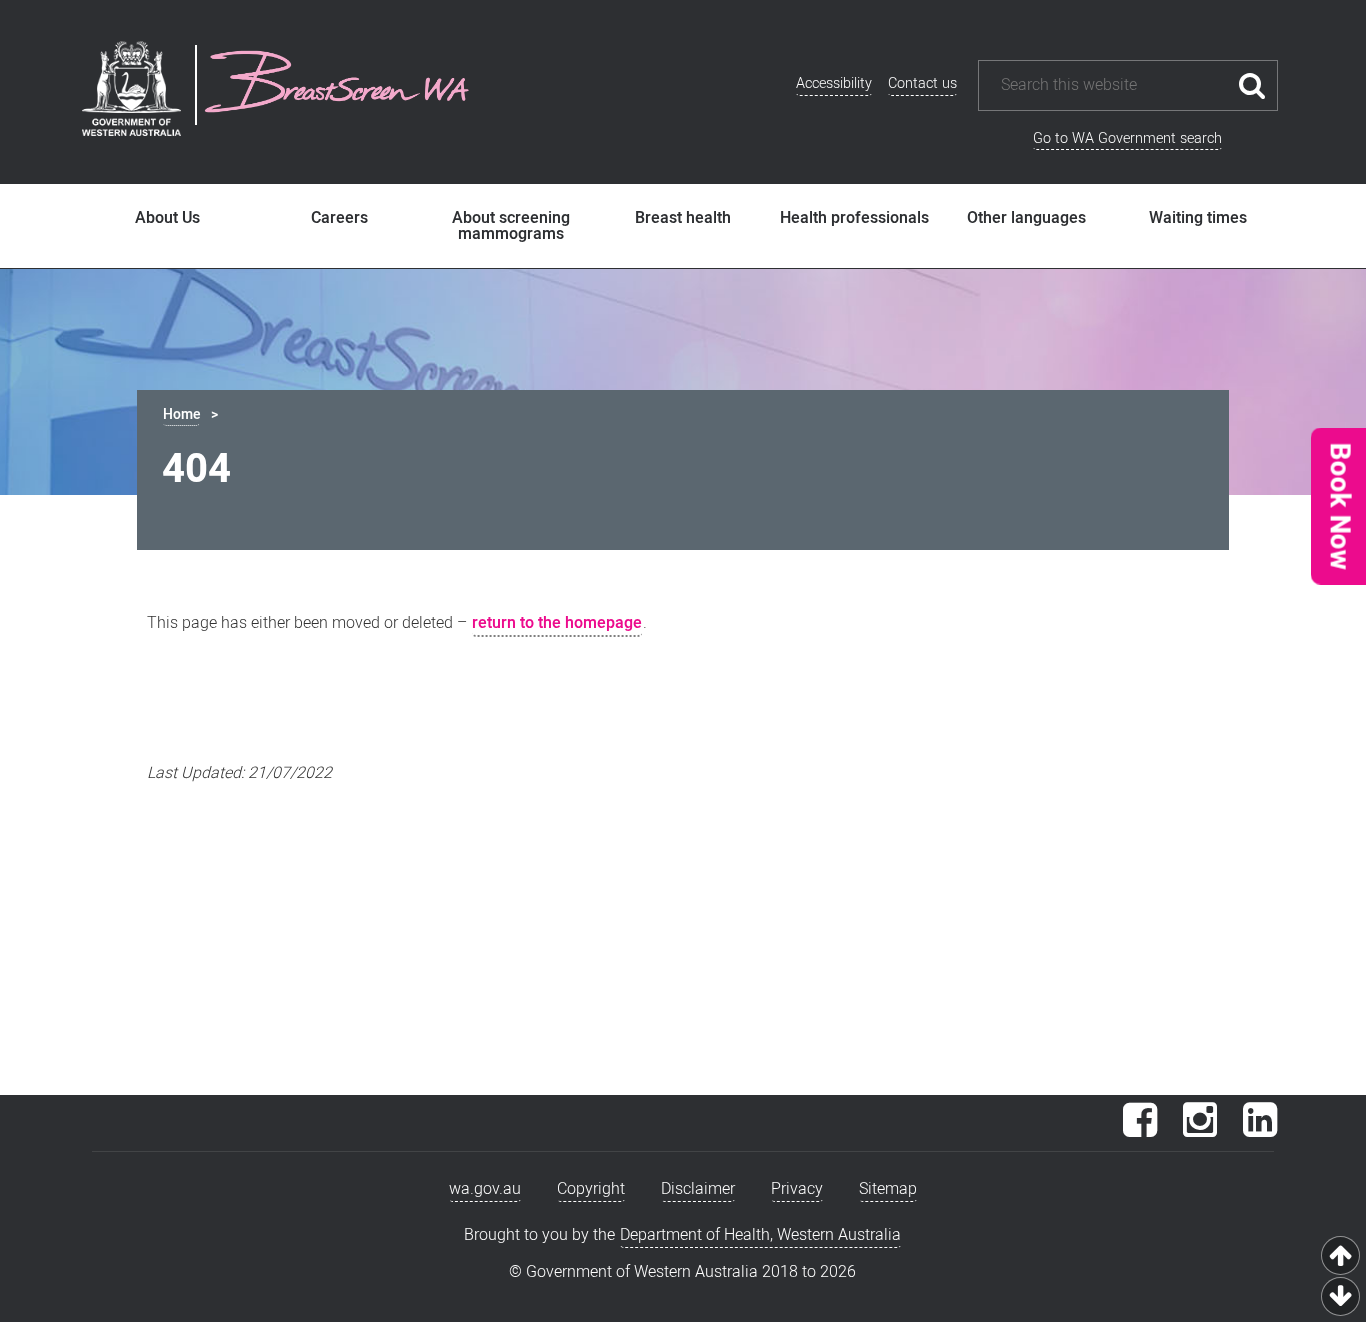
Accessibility (834, 83)
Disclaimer (698, 1189)
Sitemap (888, 1189)
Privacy (797, 1189)
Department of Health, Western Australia (760, 1235)
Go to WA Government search (1127, 138)
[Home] (337, 85)
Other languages (1026, 218)
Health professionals (854, 218)
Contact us (922, 83)
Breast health (683, 218)
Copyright (591, 1189)
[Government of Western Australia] (131, 92)
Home (181, 414)
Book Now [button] (1338, 505)
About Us (167, 218)
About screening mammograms (511, 226)
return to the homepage (557, 623)
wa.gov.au (485, 1189)
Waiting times (1198, 218)
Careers (339, 218)
